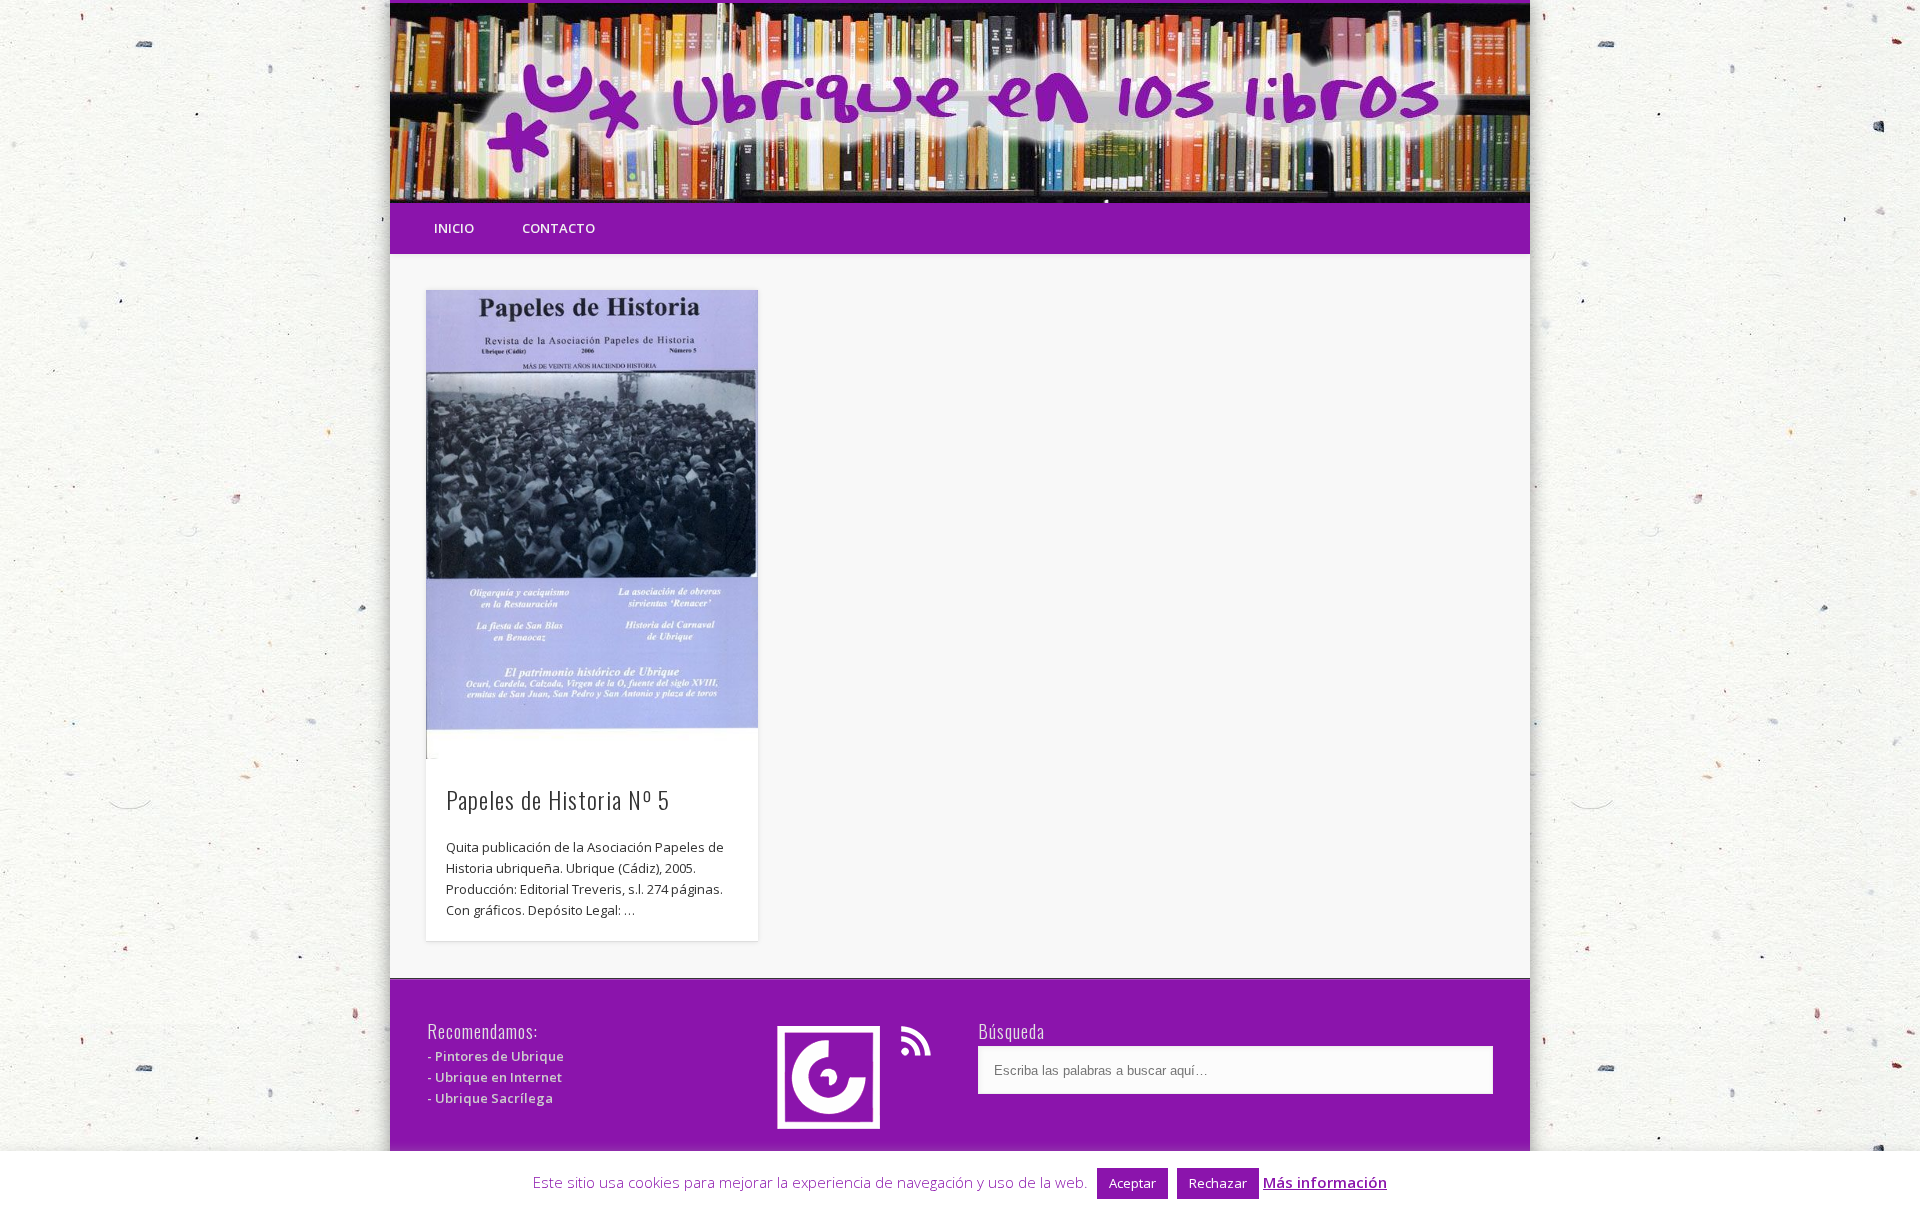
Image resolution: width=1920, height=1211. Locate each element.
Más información (1325, 1182)
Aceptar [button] (1132, 1183)
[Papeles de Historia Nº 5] (592, 524)
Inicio (454, 228)
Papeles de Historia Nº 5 (558, 799)
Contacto (558, 228)
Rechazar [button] (1218, 1183)
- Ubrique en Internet (494, 1077)
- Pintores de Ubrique (495, 1056)
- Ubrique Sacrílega (490, 1098)
